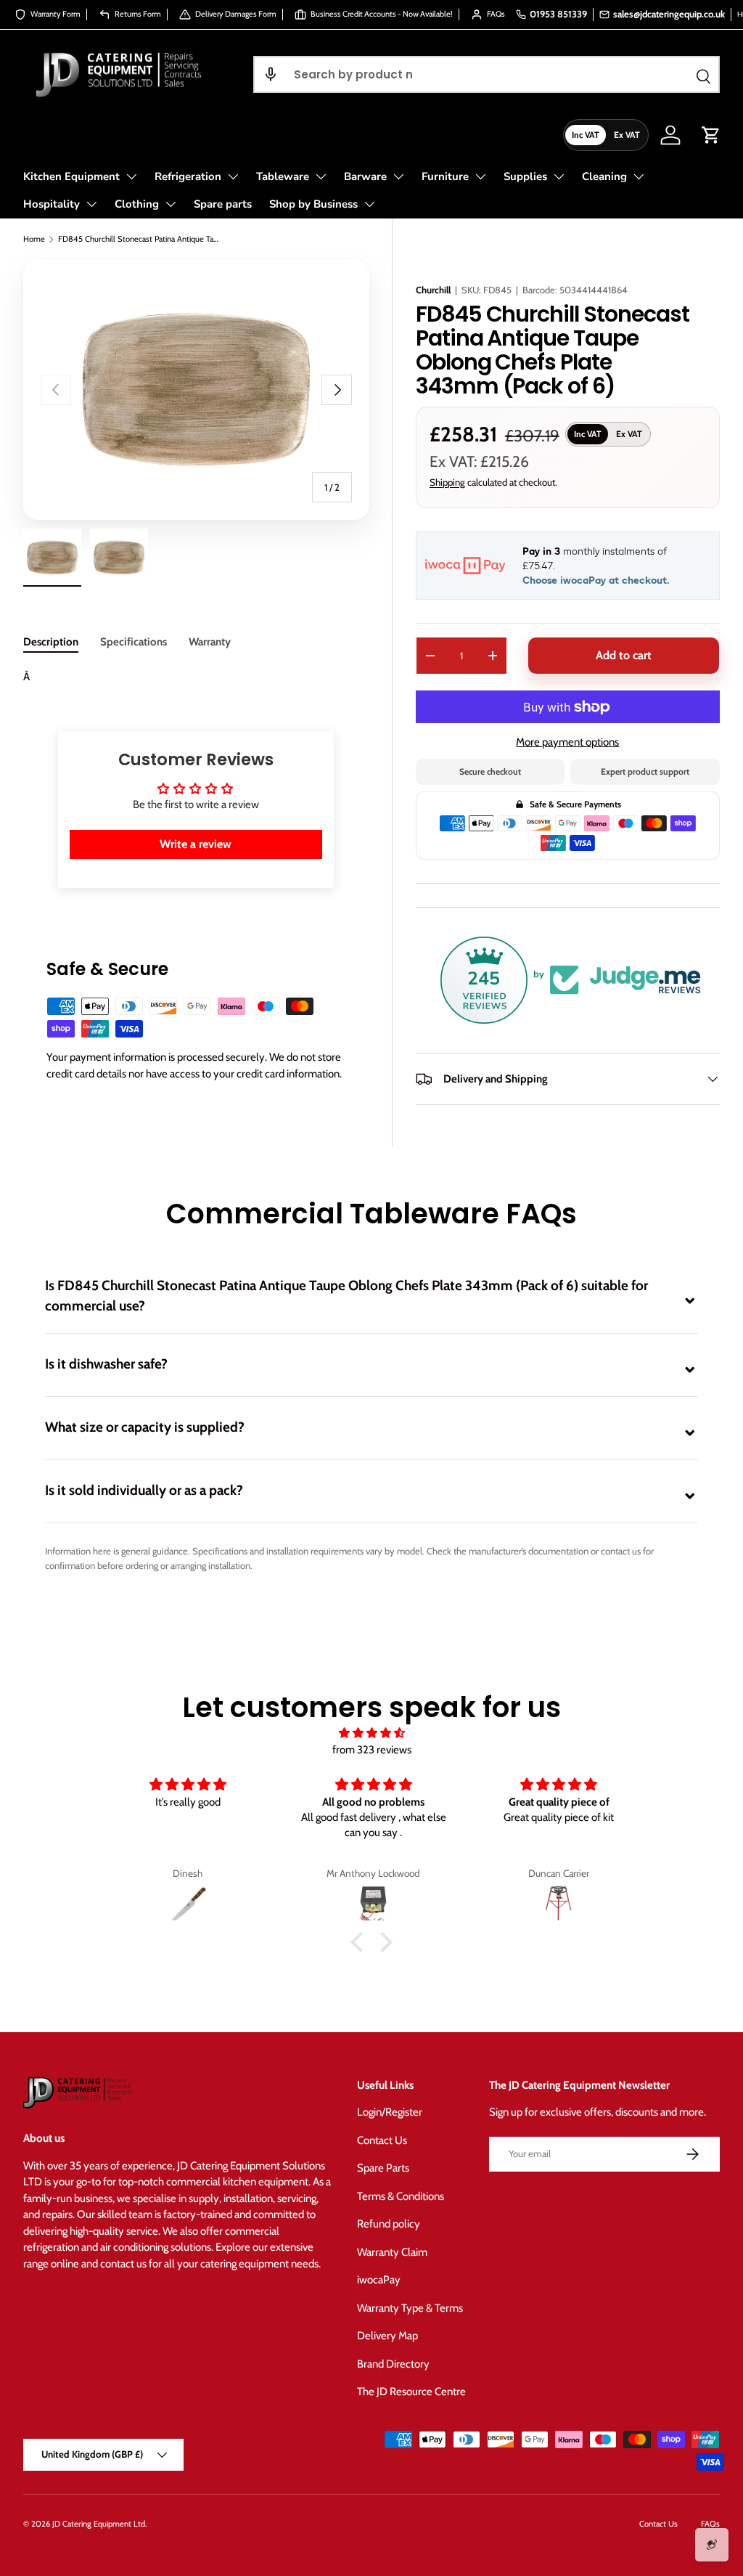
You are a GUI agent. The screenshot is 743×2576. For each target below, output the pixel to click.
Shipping (447, 482)
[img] (371, 1733)
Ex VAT (627, 135)
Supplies (525, 176)
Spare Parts (383, 2168)
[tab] (51, 642)
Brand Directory (393, 2364)
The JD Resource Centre (411, 2392)
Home (34, 239)
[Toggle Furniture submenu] (480, 176)
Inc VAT (586, 135)
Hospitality (52, 204)
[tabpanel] (196, 677)
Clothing (137, 204)
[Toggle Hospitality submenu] (91, 204)
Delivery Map (387, 2336)
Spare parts (223, 204)
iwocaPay (379, 2280)
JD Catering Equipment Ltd (99, 2524)
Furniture (445, 176)
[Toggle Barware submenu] (398, 176)
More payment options (567, 742)
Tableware (283, 176)
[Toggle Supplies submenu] (559, 176)
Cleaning (604, 176)
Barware (365, 176)
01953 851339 (558, 14)
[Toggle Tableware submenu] (321, 176)
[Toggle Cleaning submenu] (639, 176)
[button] (271, 74)
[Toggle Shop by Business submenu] (369, 204)
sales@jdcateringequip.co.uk (669, 14)
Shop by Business (313, 204)
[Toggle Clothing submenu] (171, 204)
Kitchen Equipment (71, 176)
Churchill (433, 290)
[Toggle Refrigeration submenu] (233, 176)
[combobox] (487, 74)
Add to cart (624, 655)
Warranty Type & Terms (410, 2308)
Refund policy (389, 2224)
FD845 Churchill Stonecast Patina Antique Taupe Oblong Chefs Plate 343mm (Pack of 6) (140, 239)
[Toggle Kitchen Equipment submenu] (131, 176)
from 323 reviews (372, 1750)
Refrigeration (188, 176)
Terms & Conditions (401, 2196)
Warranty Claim (392, 2252)
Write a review (196, 844)
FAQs (710, 2524)
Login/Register (390, 2112)
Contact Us (382, 2140)
